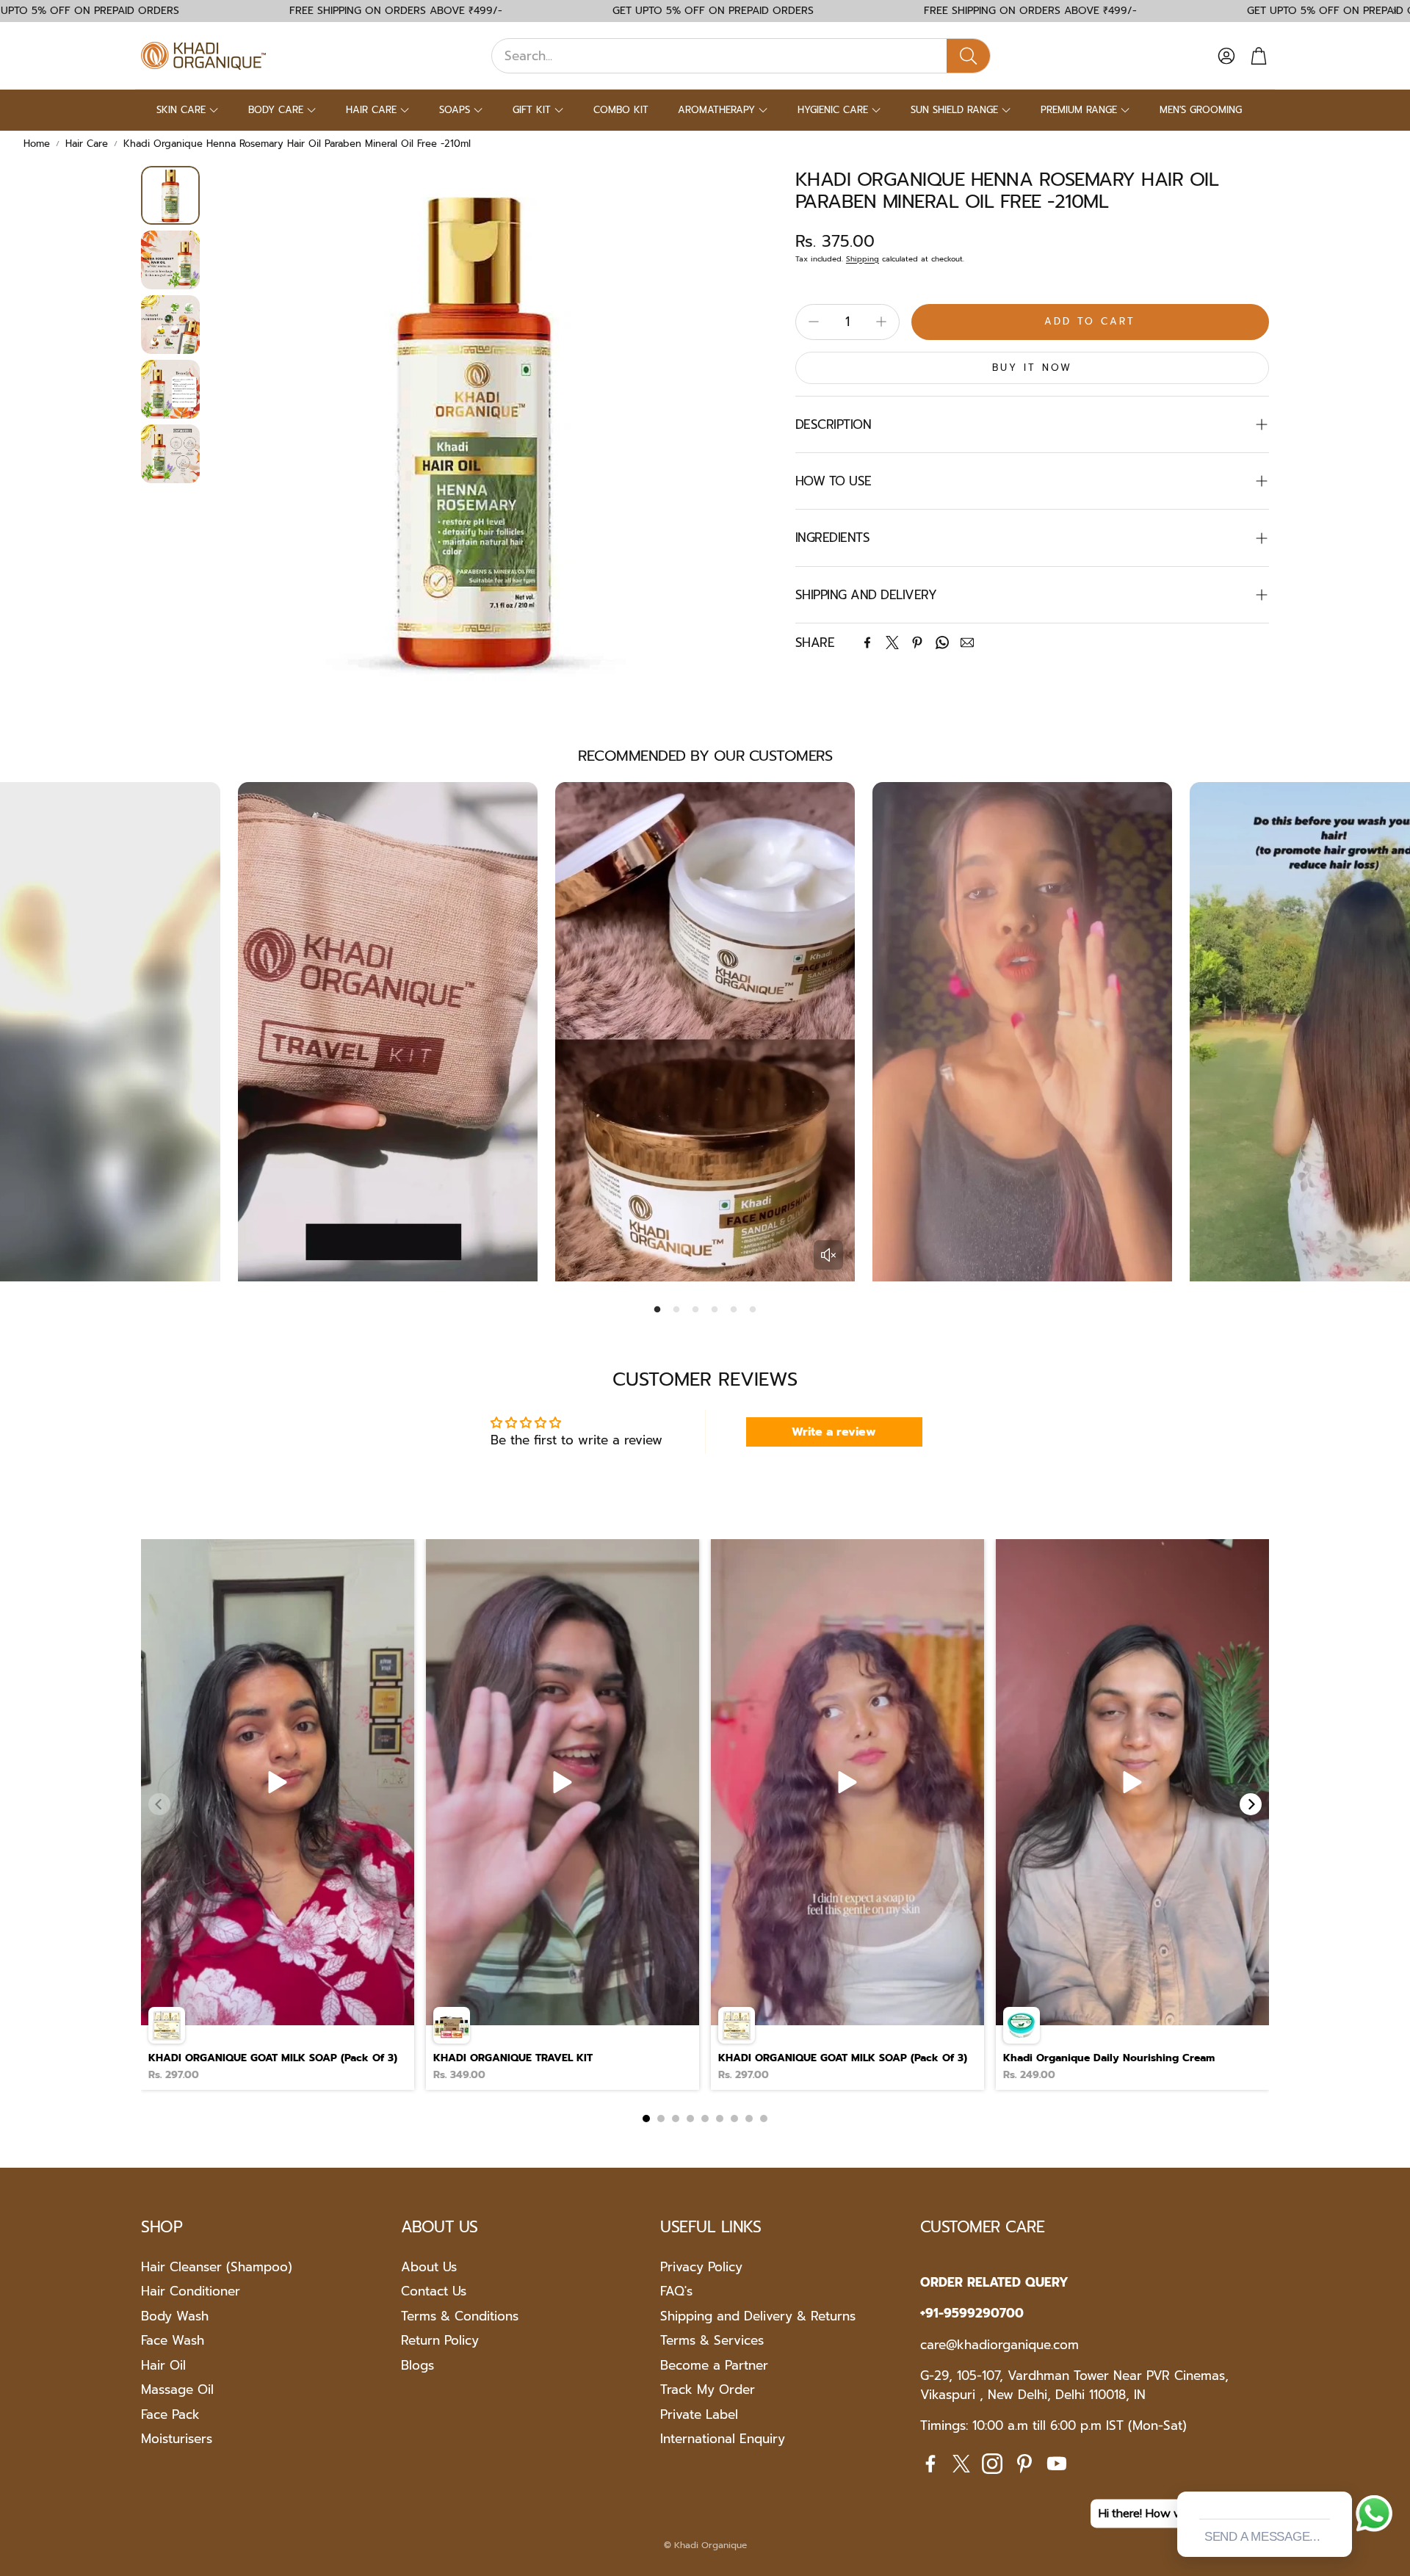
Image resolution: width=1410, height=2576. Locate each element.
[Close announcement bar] (1395, 11)
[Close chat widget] (1339, 2475)
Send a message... (1262, 2537)
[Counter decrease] (814, 322)
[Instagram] (992, 2464)
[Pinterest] (917, 643)
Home (37, 144)
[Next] (1251, 1804)
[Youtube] (1057, 2464)
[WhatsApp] (942, 643)
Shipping (863, 259)
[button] (741, 56)
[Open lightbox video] (278, 1815)
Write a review (834, 1432)
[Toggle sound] (828, 1255)
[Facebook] (867, 643)
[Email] (967, 643)
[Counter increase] (881, 322)
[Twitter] (892, 643)
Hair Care (87, 144)
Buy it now (1032, 368)
